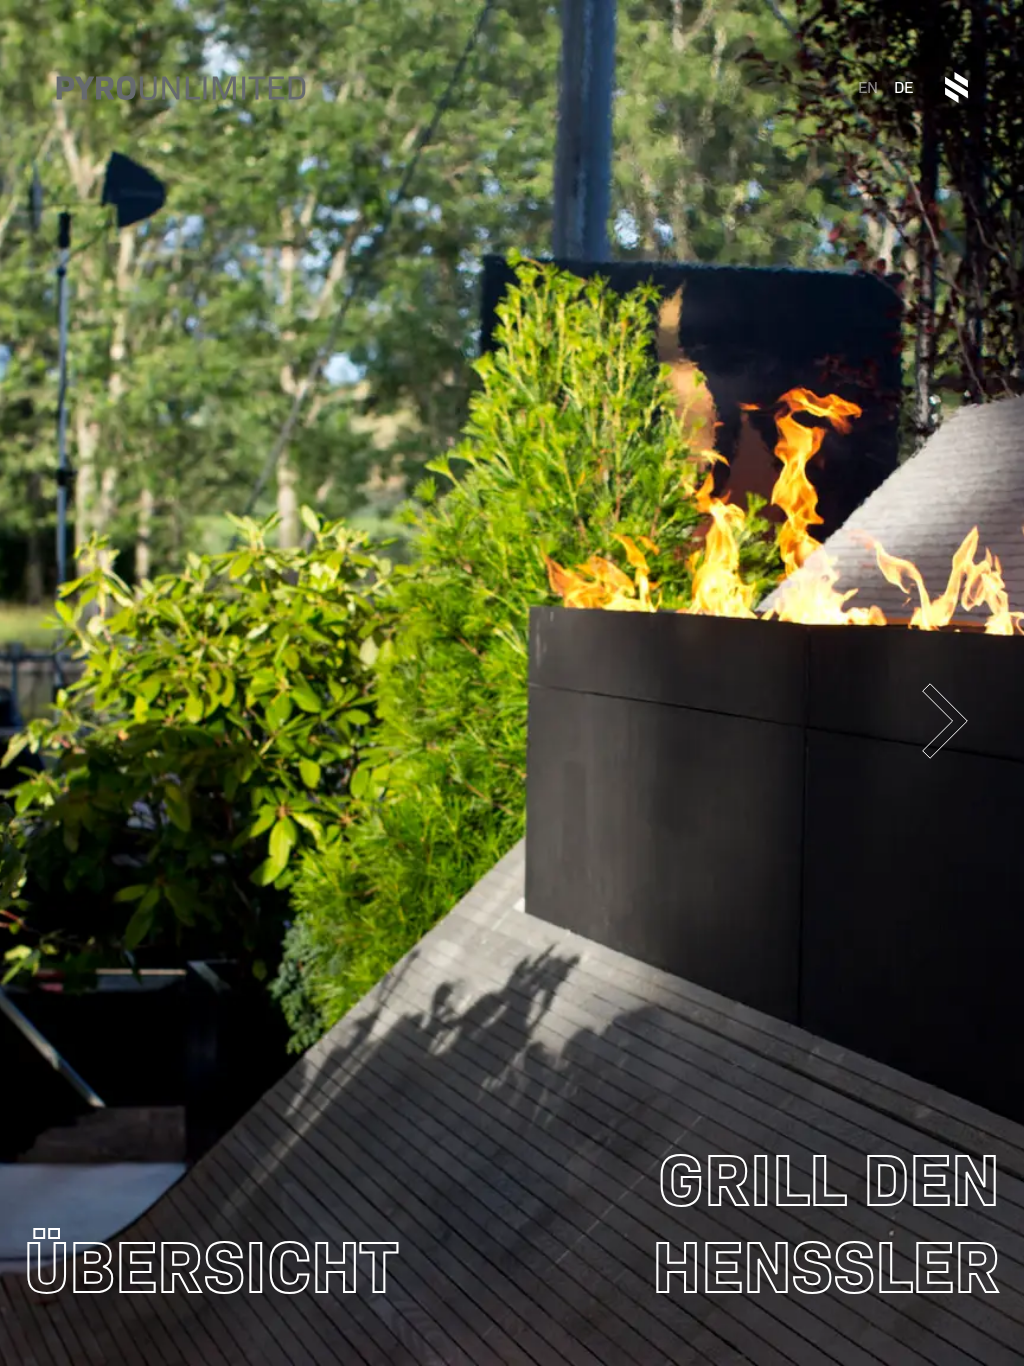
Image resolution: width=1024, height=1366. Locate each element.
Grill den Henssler (826, 1223)
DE (903, 87)
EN (868, 87)
